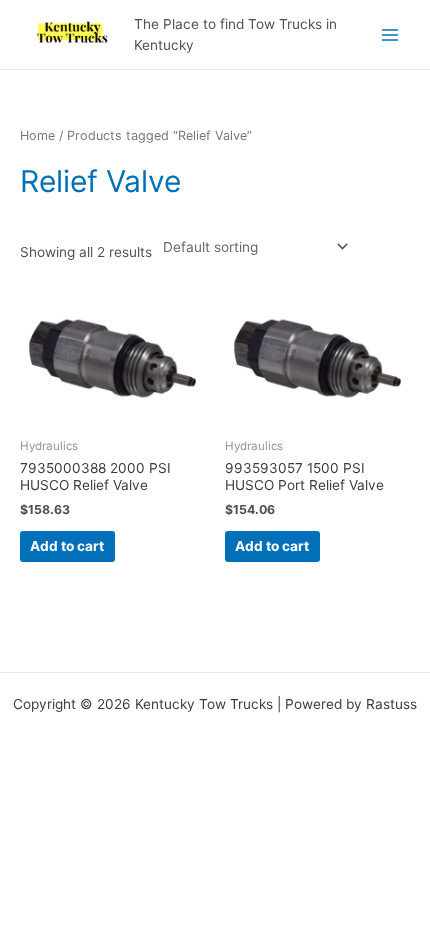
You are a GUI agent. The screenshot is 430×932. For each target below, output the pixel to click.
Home (37, 135)
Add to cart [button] (67, 546)
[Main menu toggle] (390, 34)
